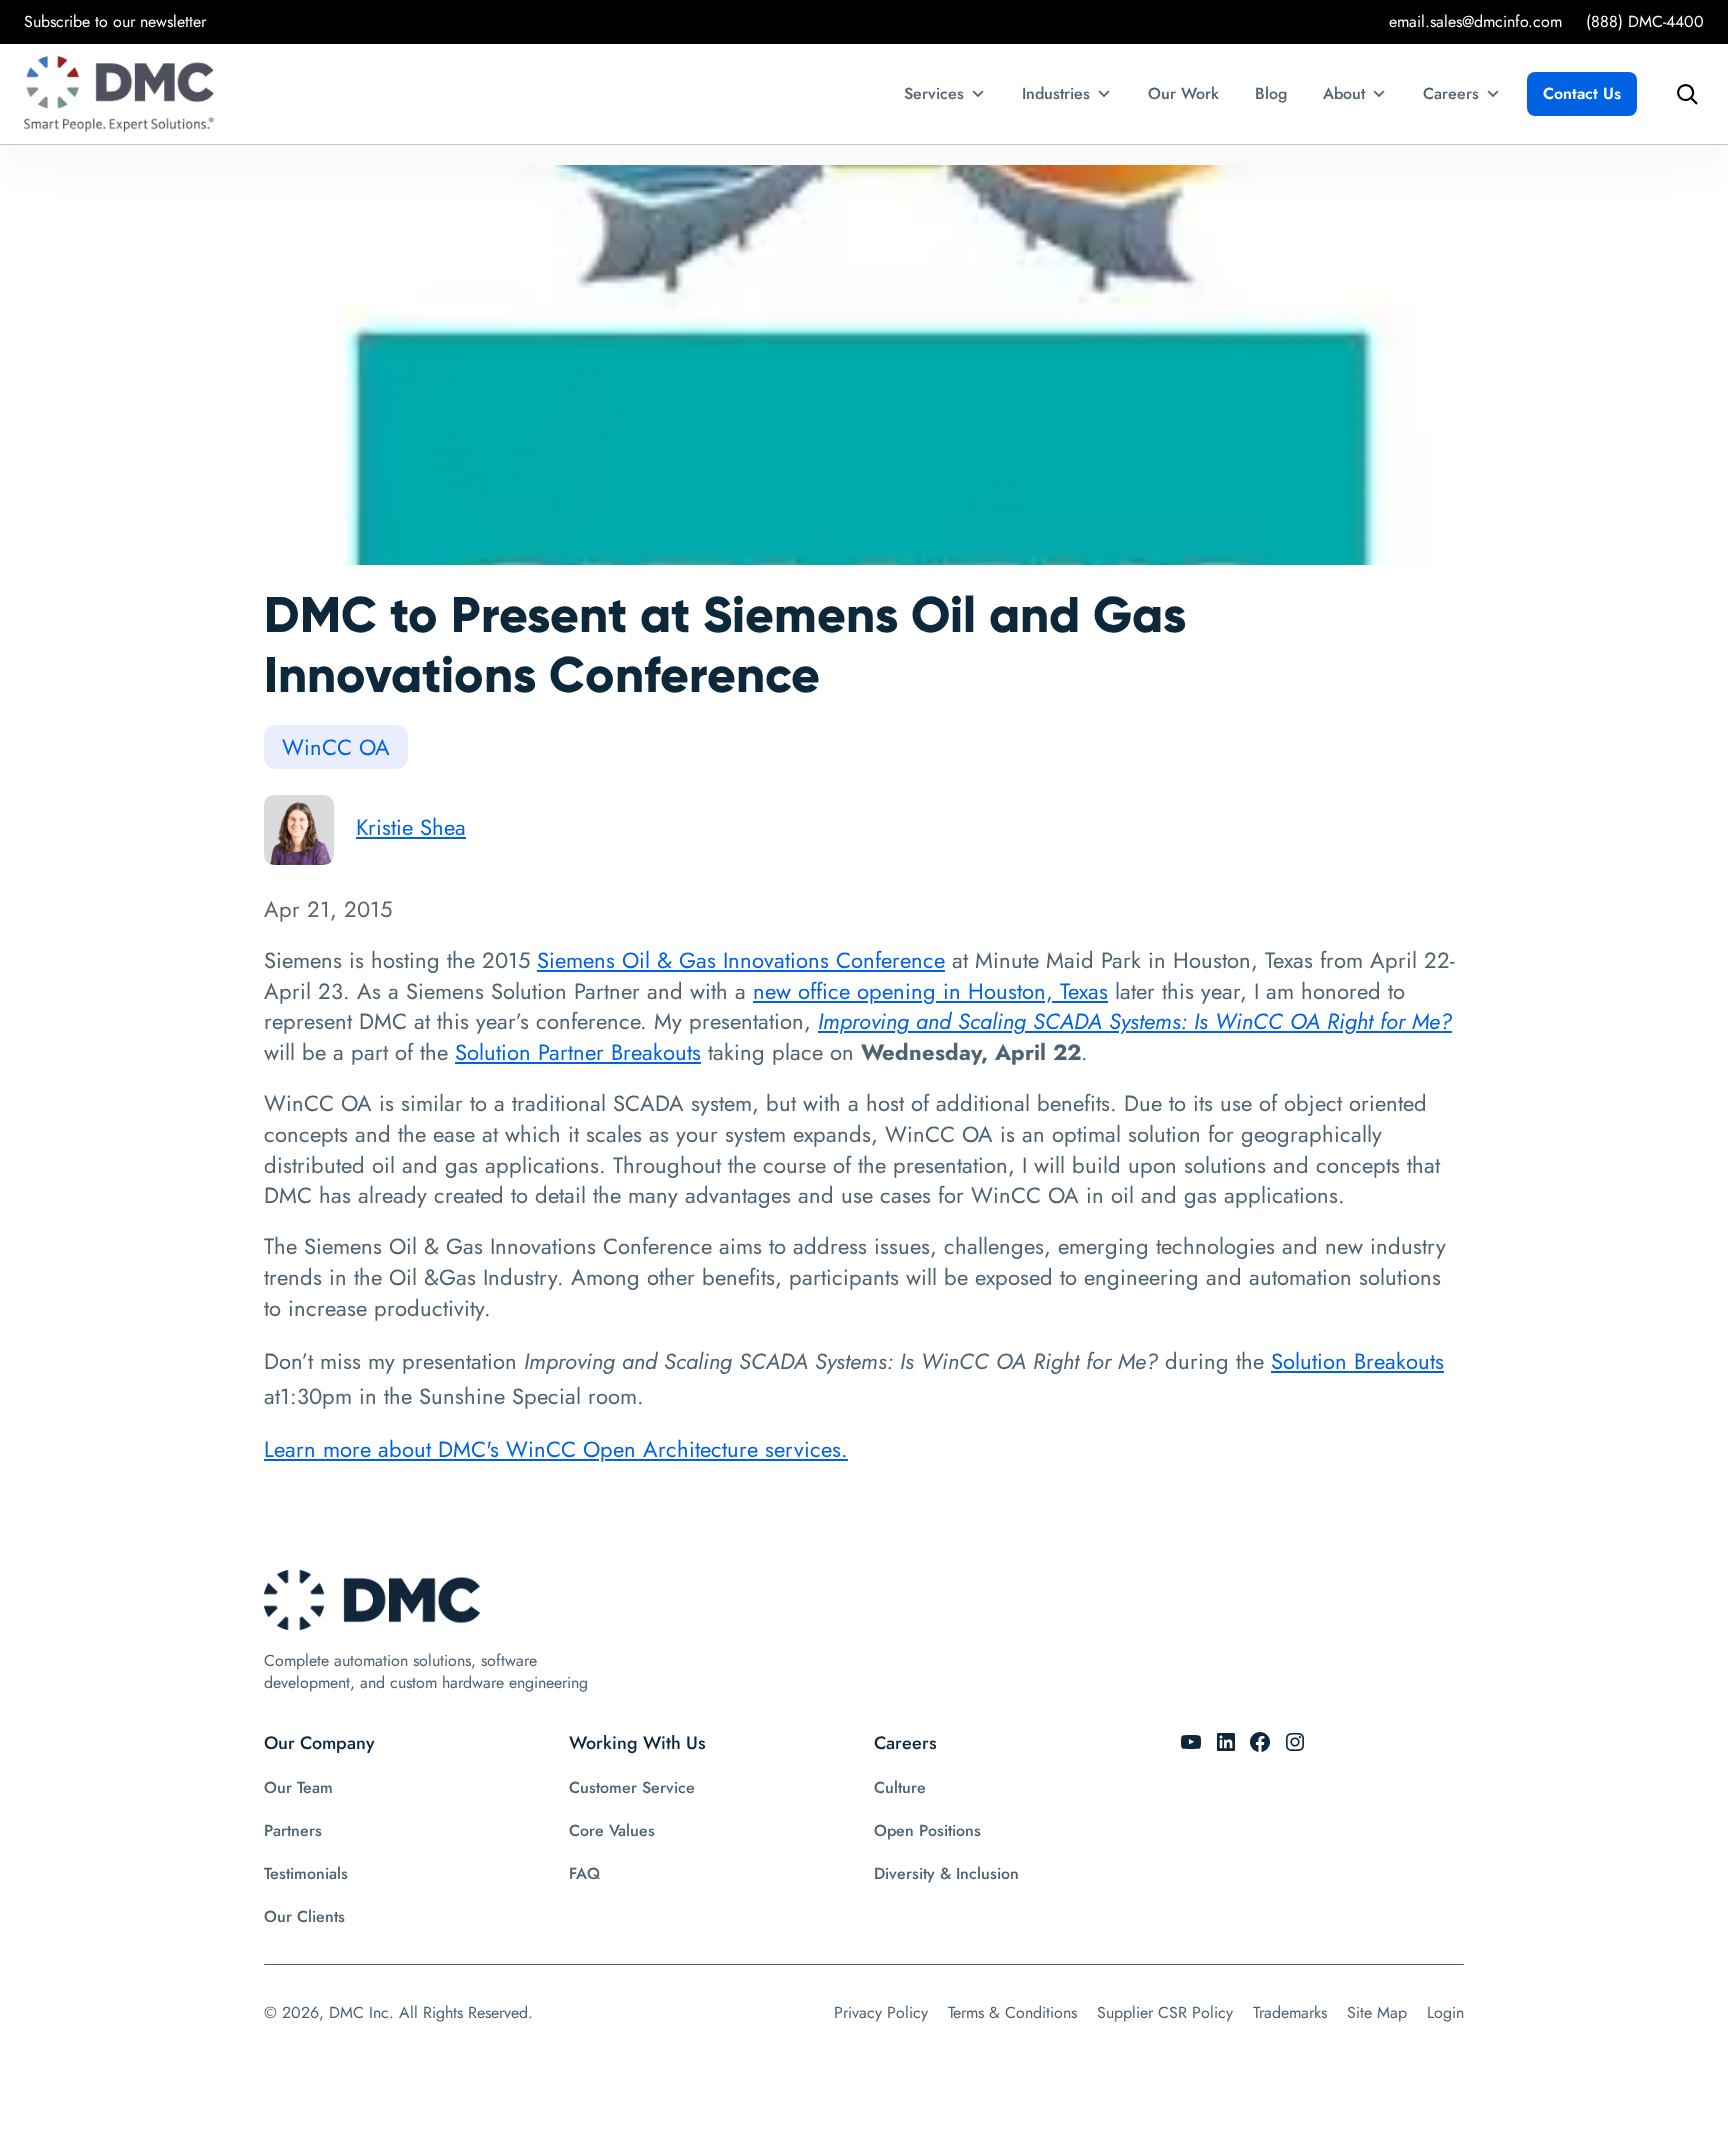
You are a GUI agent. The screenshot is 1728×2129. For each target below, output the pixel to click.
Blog (1271, 93)
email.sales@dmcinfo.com (1475, 21)
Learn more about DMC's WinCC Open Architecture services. (556, 1449)
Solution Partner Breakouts (578, 1052)
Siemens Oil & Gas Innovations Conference (741, 960)
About (1344, 93)
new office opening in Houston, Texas (930, 991)
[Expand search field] (1682, 94)
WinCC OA (336, 747)
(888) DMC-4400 (1645, 21)
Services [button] (934, 93)
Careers (1451, 93)
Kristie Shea (411, 827)
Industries (1056, 93)
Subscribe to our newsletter (115, 21)
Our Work (1183, 93)
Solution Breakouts (1357, 1361)
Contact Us (1582, 93)
